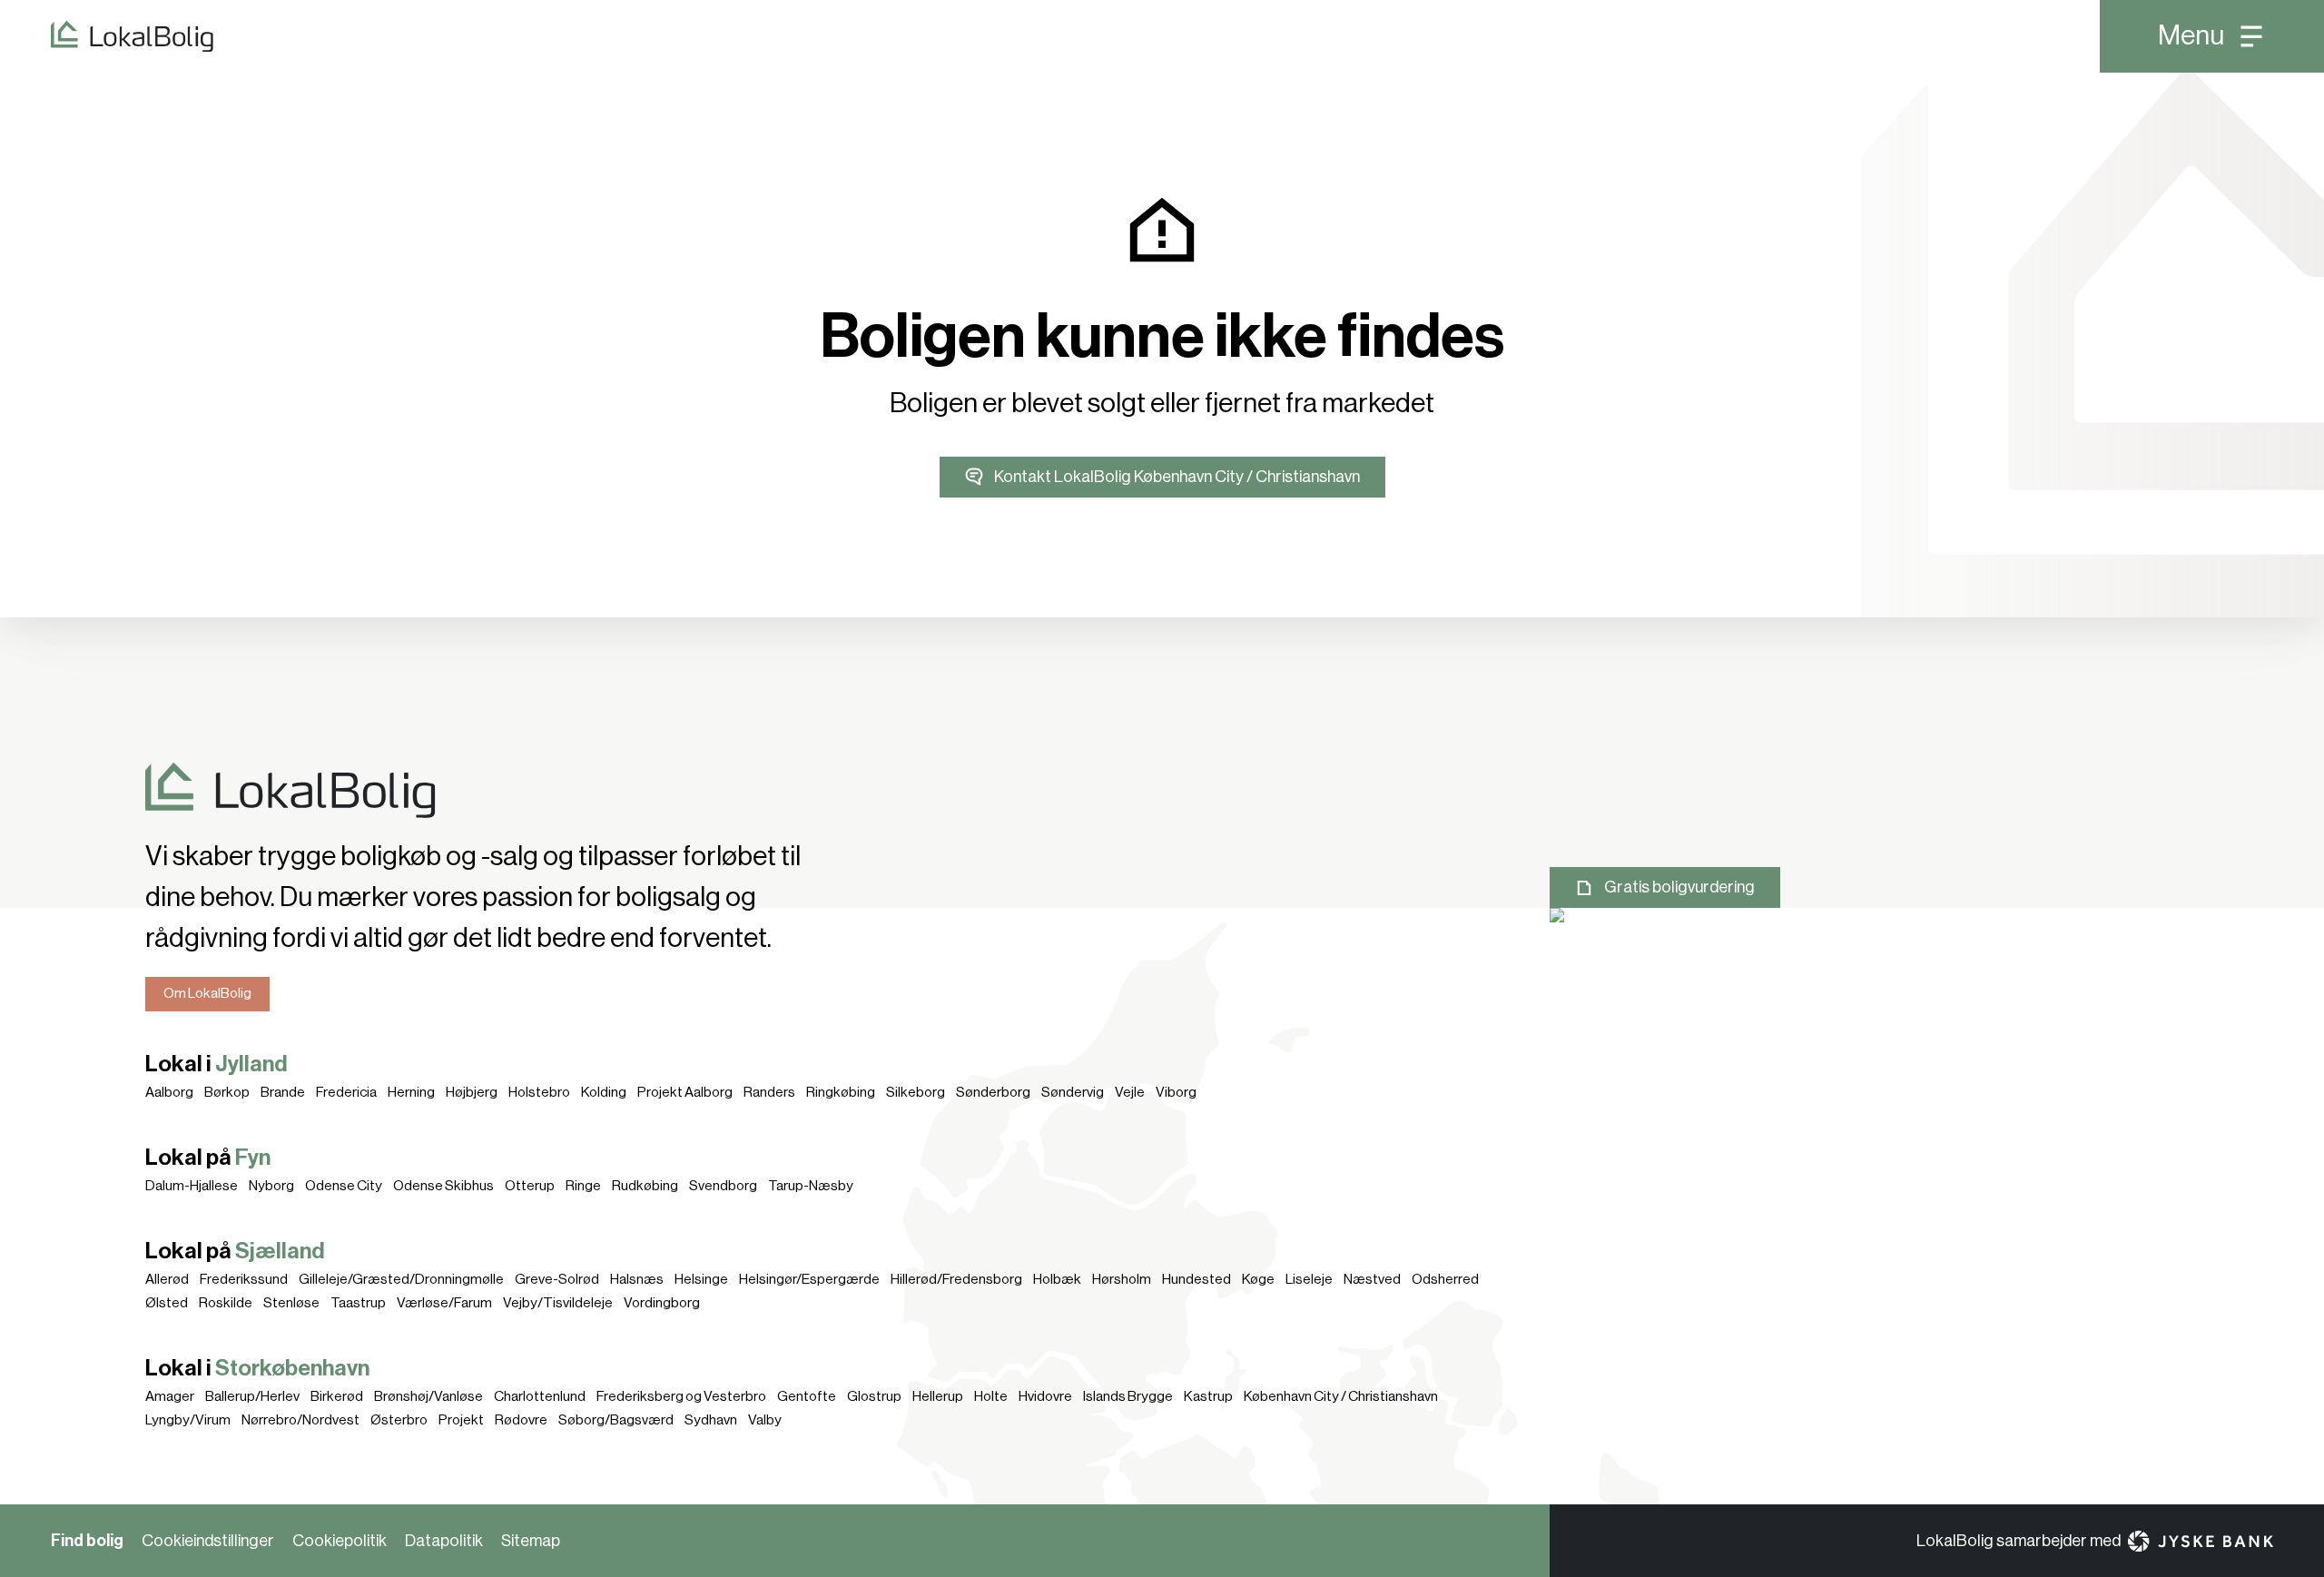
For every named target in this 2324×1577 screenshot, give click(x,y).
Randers (769, 1092)
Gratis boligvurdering (1679, 887)
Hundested (1196, 1279)
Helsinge (701, 1279)
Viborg (1176, 1092)
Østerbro (399, 1420)
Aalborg (169, 1092)
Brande (283, 1092)
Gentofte (807, 1396)
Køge (1258, 1279)
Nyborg (271, 1186)
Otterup (530, 1186)
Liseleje (1309, 1279)
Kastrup (1208, 1396)
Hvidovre (1045, 1396)
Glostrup (874, 1396)
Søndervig (1073, 1092)
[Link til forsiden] (107, 36)
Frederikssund (244, 1279)
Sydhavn (711, 1420)
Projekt (461, 1420)
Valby (765, 1420)
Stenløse (291, 1303)
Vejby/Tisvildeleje (558, 1303)
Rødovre (521, 1420)
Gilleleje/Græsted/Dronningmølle (401, 1279)
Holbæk (1057, 1279)
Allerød (167, 1279)
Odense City (344, 1186)
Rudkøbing (645, 1186)
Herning (411, 1092)
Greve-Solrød (557, 1279)
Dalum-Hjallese (192, 1186)
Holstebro (539, 1092)
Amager (170, 1396)
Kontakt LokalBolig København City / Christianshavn (1177, 477)
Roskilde (226, 1303)
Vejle (1130, 1092)
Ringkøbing (841, 1092)
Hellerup (938, 1396)
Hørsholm (1122, 1279)
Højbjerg (472, 1092)
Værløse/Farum (444, 1303)
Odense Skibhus (443, 1186)
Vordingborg (662, 1303)
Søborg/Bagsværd (616, 1420)
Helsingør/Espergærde (809, 1279)
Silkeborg (916, 1092)
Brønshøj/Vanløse (428, 1396)
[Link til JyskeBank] (2201, 1541)
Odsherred (1445, 1279)
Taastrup (358, 1303)
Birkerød (337, 1396)
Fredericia (346, 1092)
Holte (991, 1396)
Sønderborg (993, 1092)
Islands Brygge (1128, 1396)
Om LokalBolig (207, 993)
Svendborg (723, 1186)
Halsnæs (637, 1279)
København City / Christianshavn (1341, 1396)
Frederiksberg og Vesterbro (681, 1396)
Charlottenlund (540, 1396)
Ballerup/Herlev (252, 1396)
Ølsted (167, 1303)
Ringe (583, 1186)
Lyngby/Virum (188, 1420)
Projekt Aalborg (685, 1092)
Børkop (227, 1092)
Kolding (604, 1092)
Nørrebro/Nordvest (300, 1420)
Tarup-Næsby (811, 1186)
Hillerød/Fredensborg (956, 1279)
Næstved (1372, 1279)
